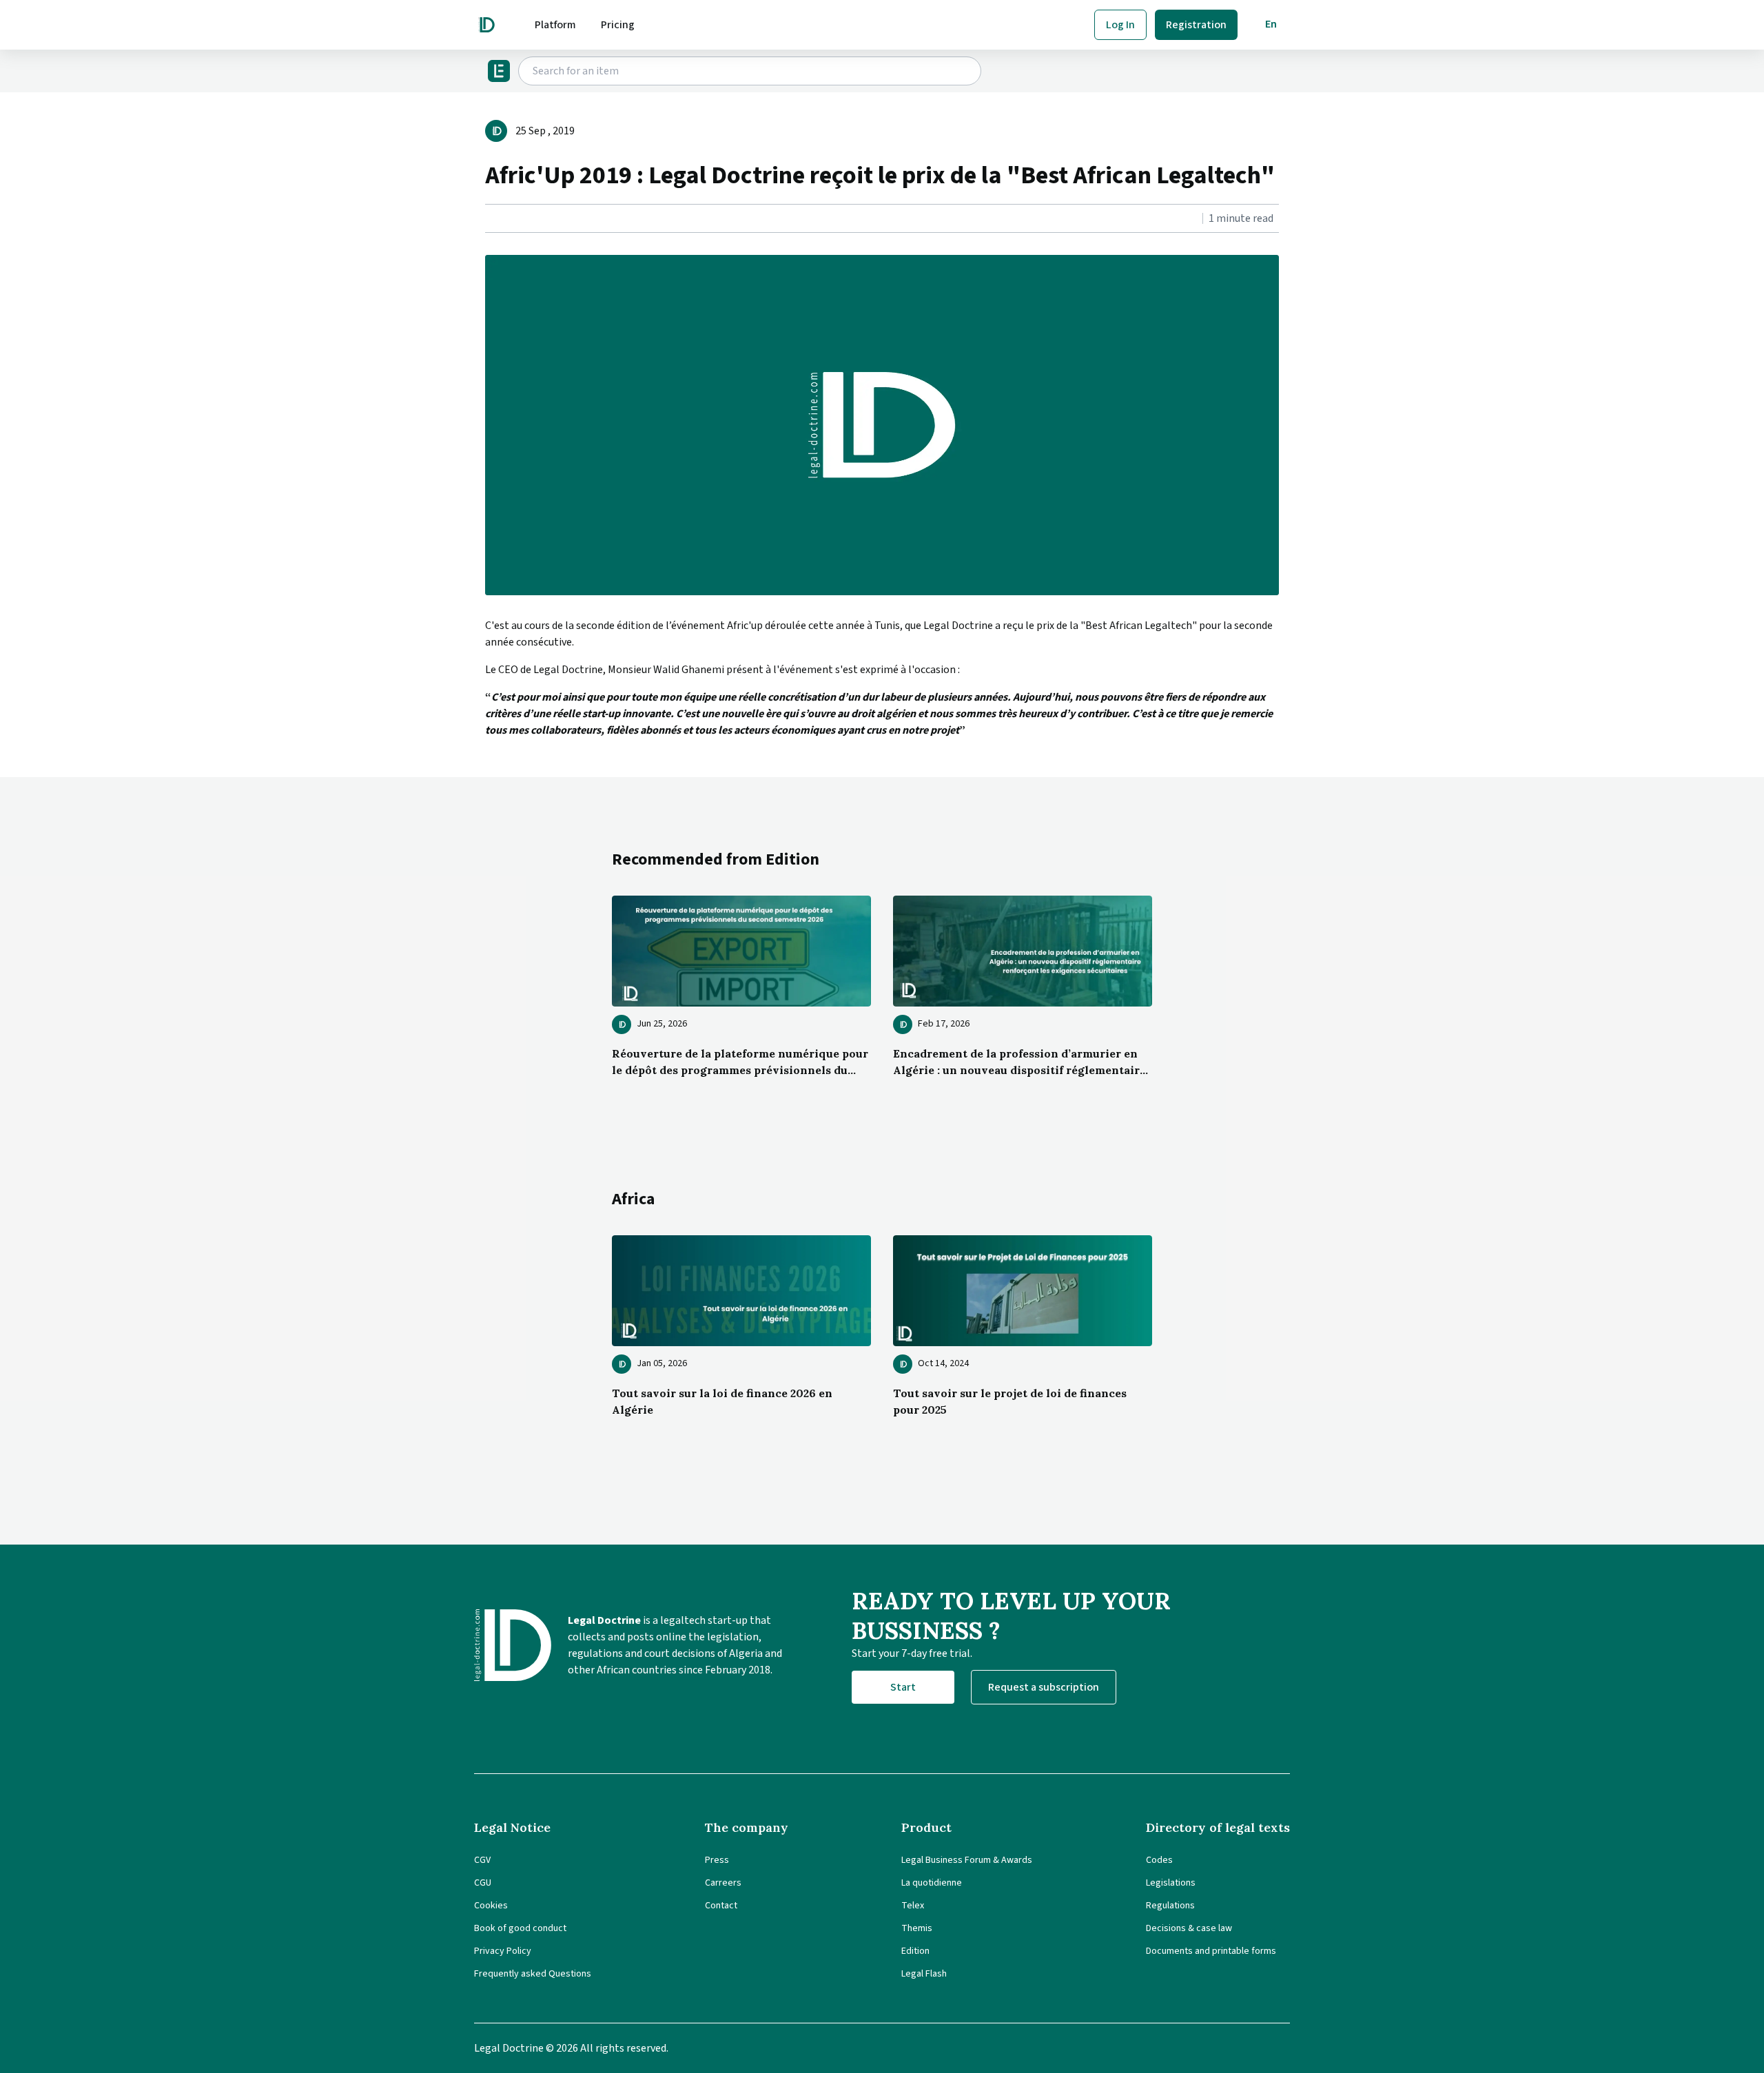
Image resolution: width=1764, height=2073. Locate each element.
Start (903, 1687)
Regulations (1170, 1906)
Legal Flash (924, 1974)
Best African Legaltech (1139, 626)
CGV (482, 1860)
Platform (555, 25)
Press (717, 1860)
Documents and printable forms (1211, 1951)
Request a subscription (1044, 1687)
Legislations (1171, 1883)
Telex (913, 1906)
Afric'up (744, 626)
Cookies (491, 1906)
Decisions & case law (1189, 1928)
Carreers (723, 1883)
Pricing (618, 25)
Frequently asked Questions (533, 1974)
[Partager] (489, 219)
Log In (1120, 25)
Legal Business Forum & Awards (967, 1860)
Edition (915, 1951)
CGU (483, 1883)
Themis (917, 1928)
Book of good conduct (520, 1928)
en (1271, 24)
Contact (721, 1906)
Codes (1159, 1860)
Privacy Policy (503, 1951)
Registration (1196, 25)
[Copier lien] (486, 219)
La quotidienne (932, 1883)
